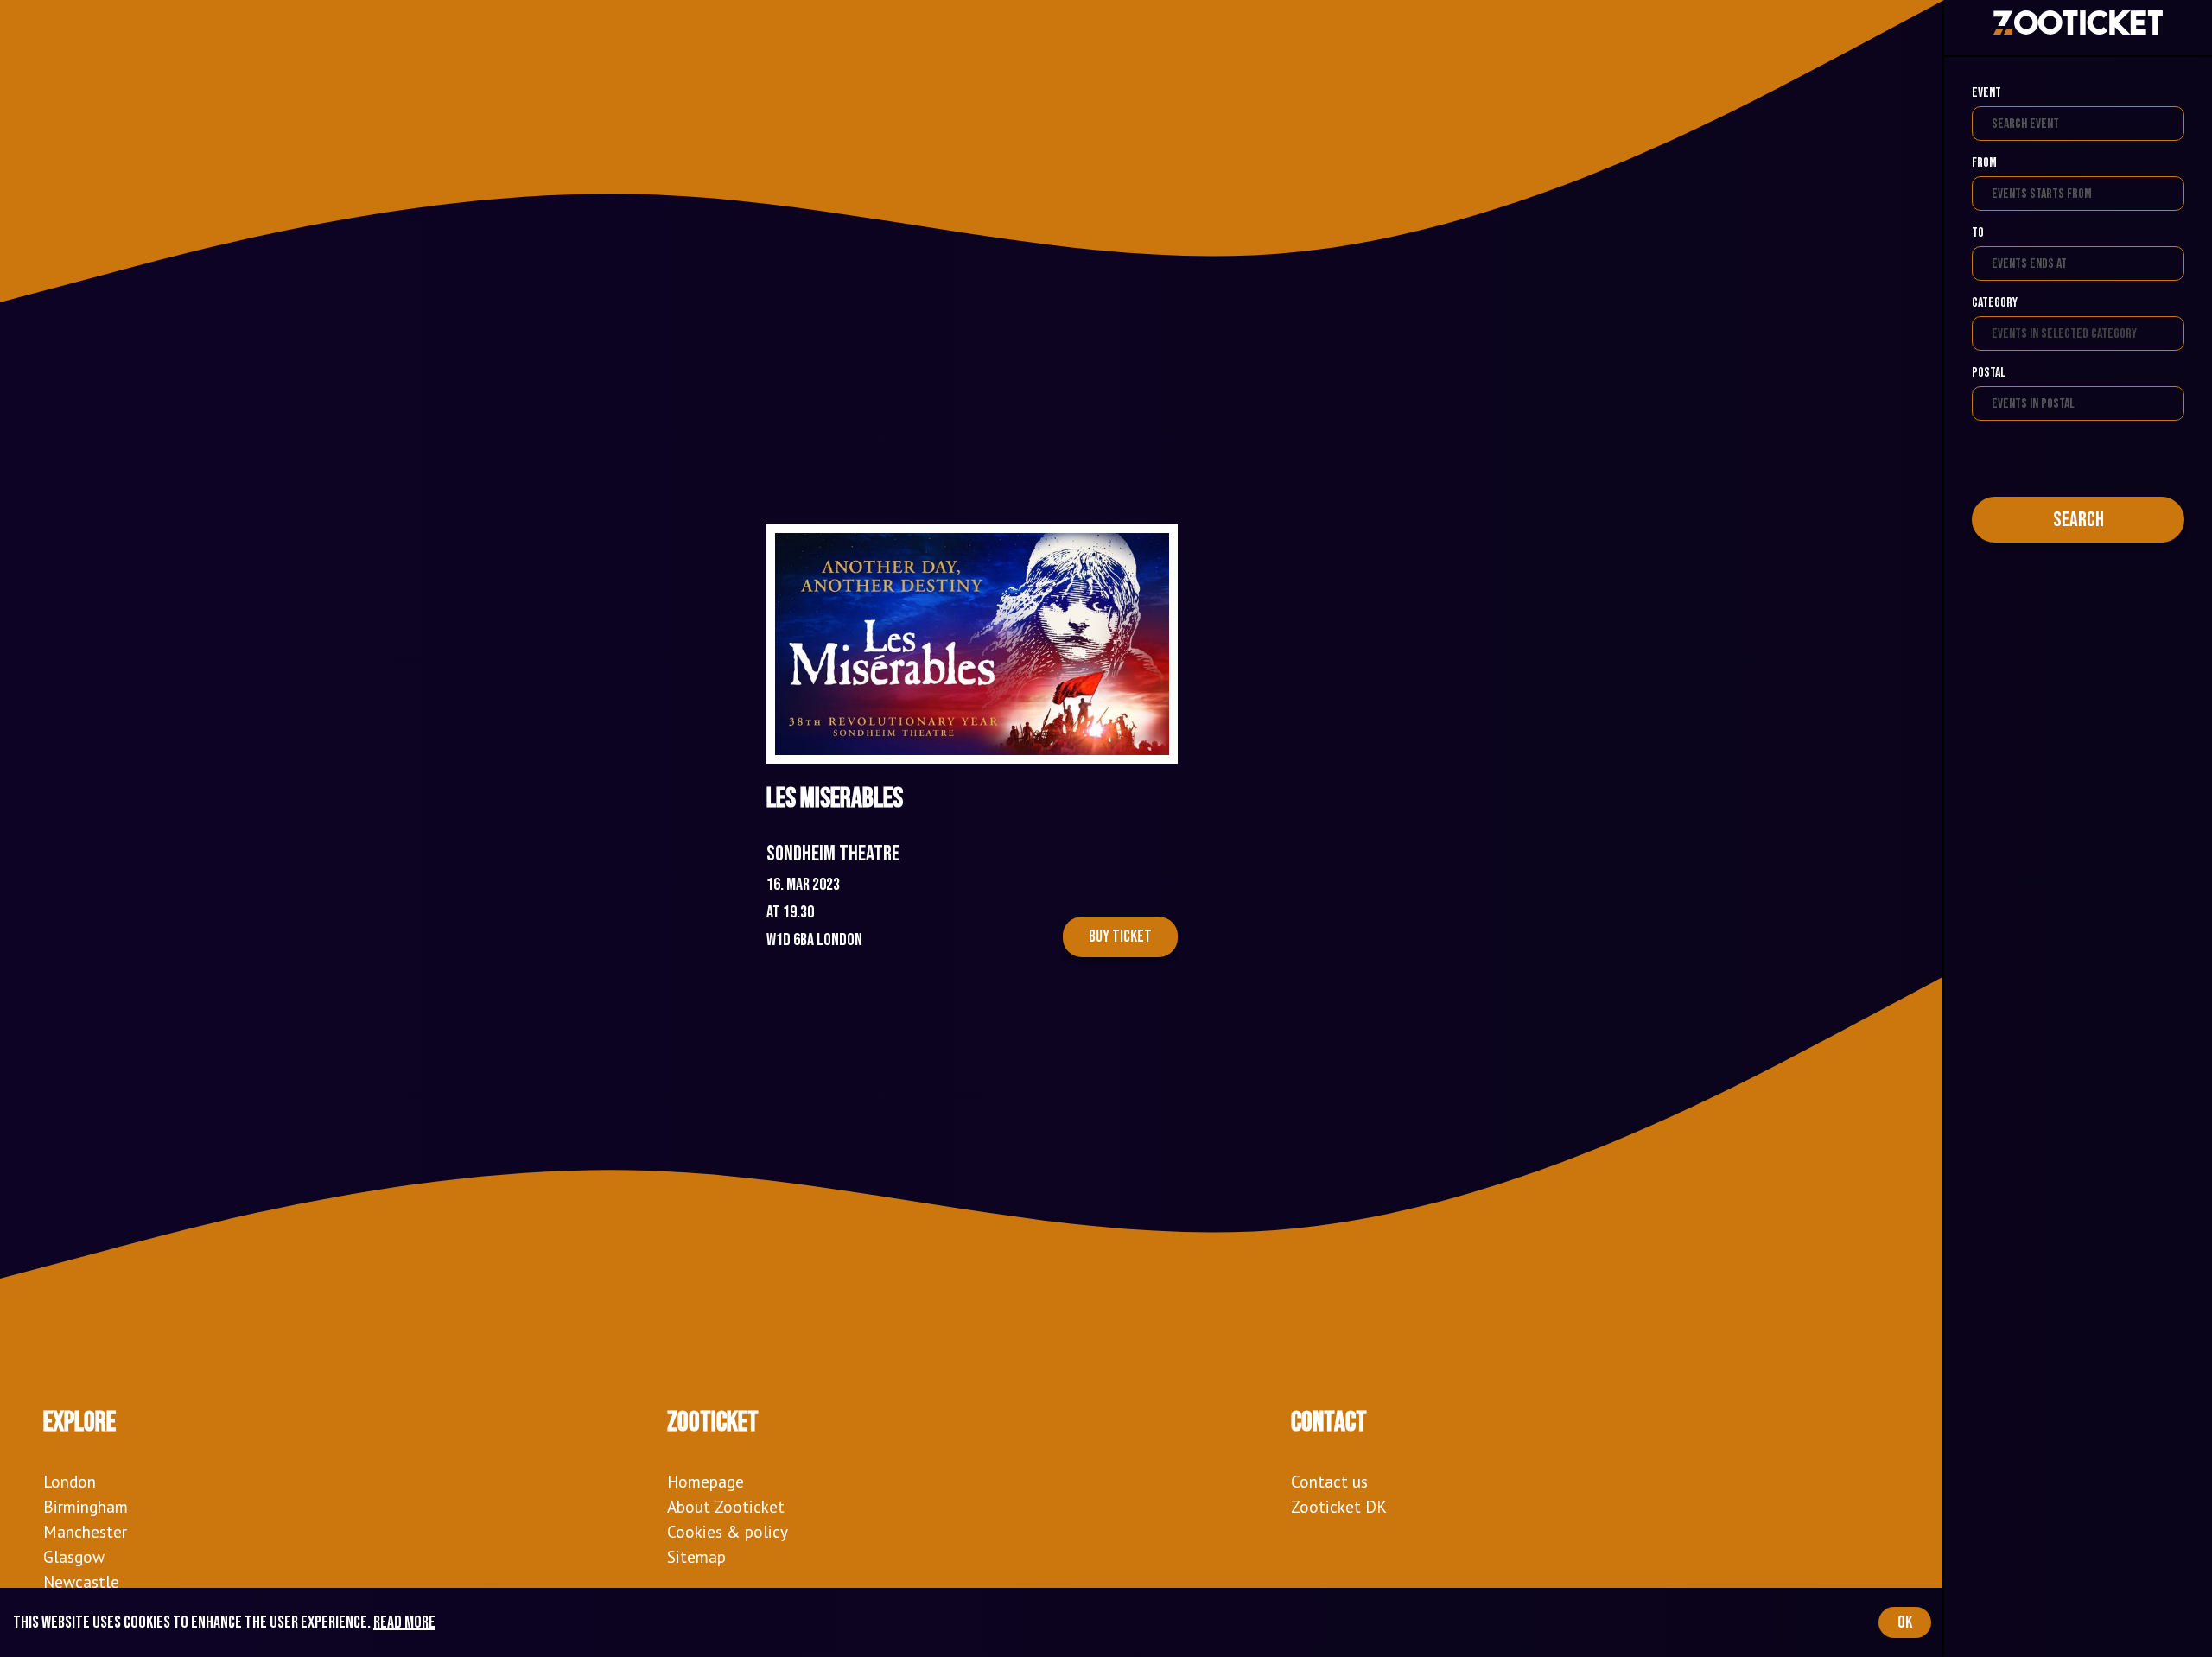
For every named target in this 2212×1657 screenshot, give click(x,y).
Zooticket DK (1339, 1506)
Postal (1989, 373)
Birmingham (86, 1506)
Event (1986, 93)
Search (2079, 520)
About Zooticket (726, 1506)
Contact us (1329, 1481)
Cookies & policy (728, 1531)
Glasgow (74, 1556)
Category (1995, 303)
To (1978, 233)
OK (1905, 1622)
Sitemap (696, 1556)
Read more (404, 1622)
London (70, 1481)
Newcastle (81, 1581)
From (1984, 163)
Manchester (85, 1531)
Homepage (706, 1481)
